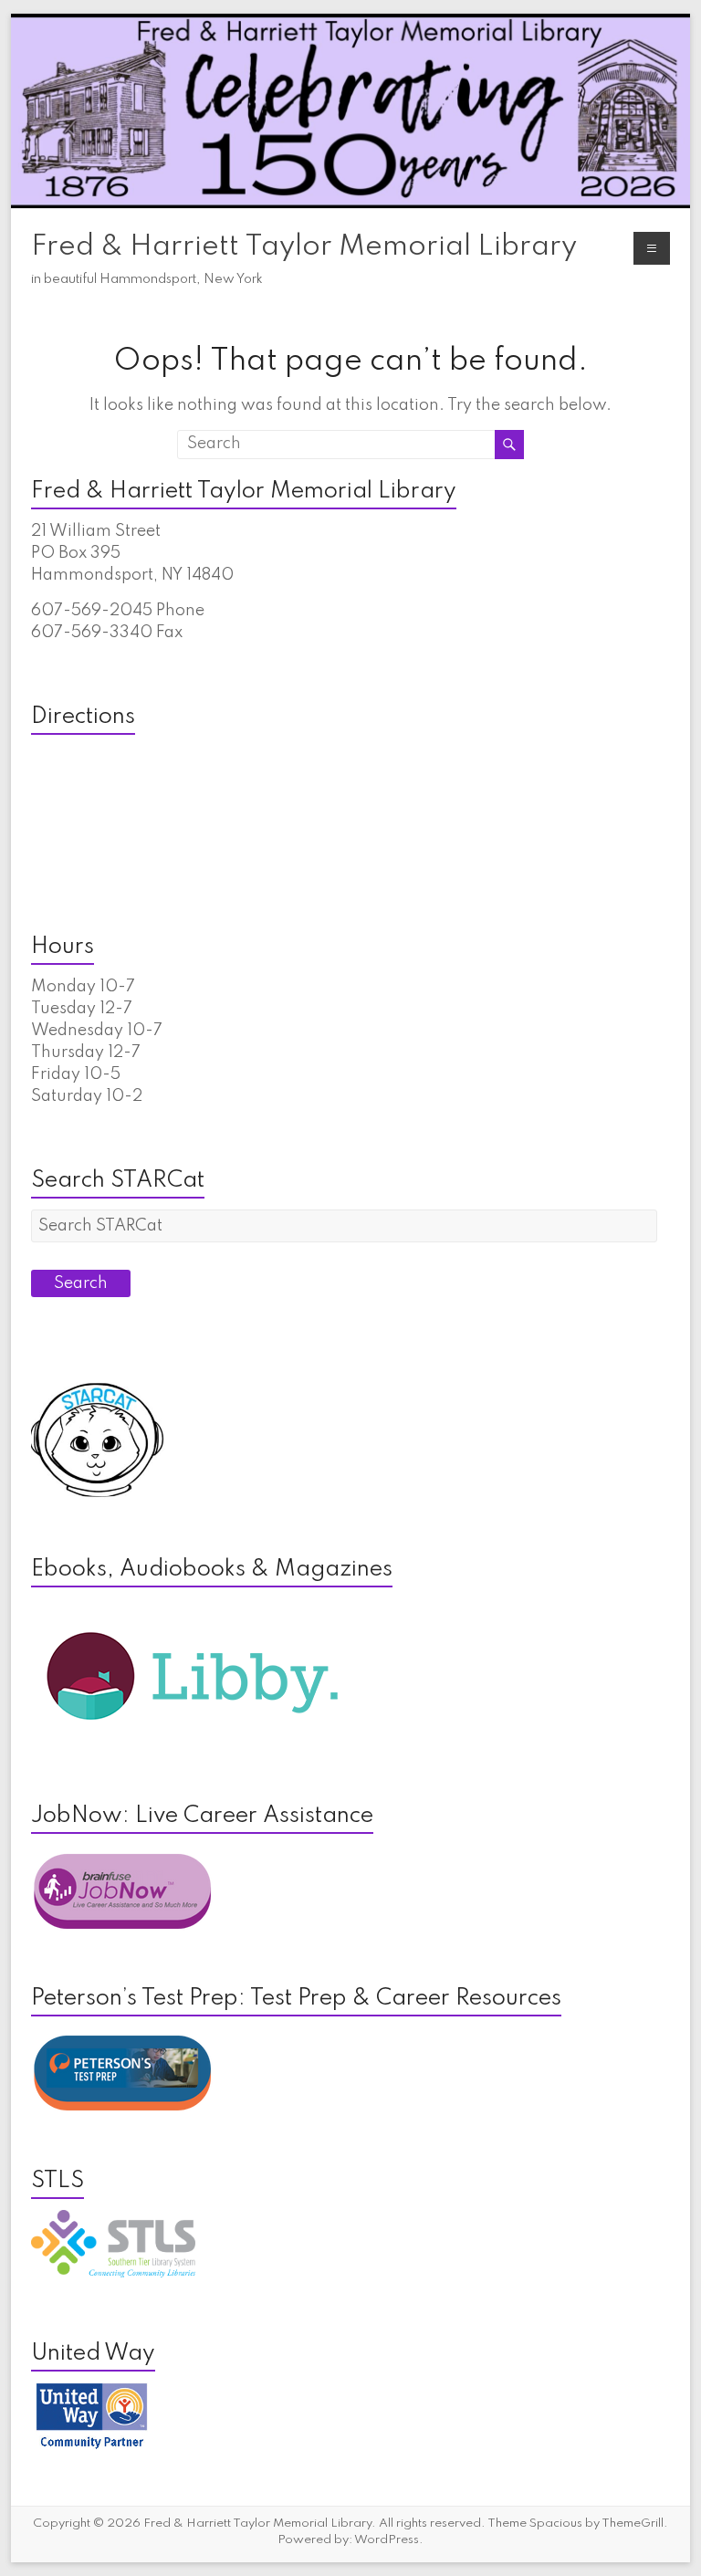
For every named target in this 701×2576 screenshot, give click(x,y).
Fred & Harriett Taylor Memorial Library (304, 247)
